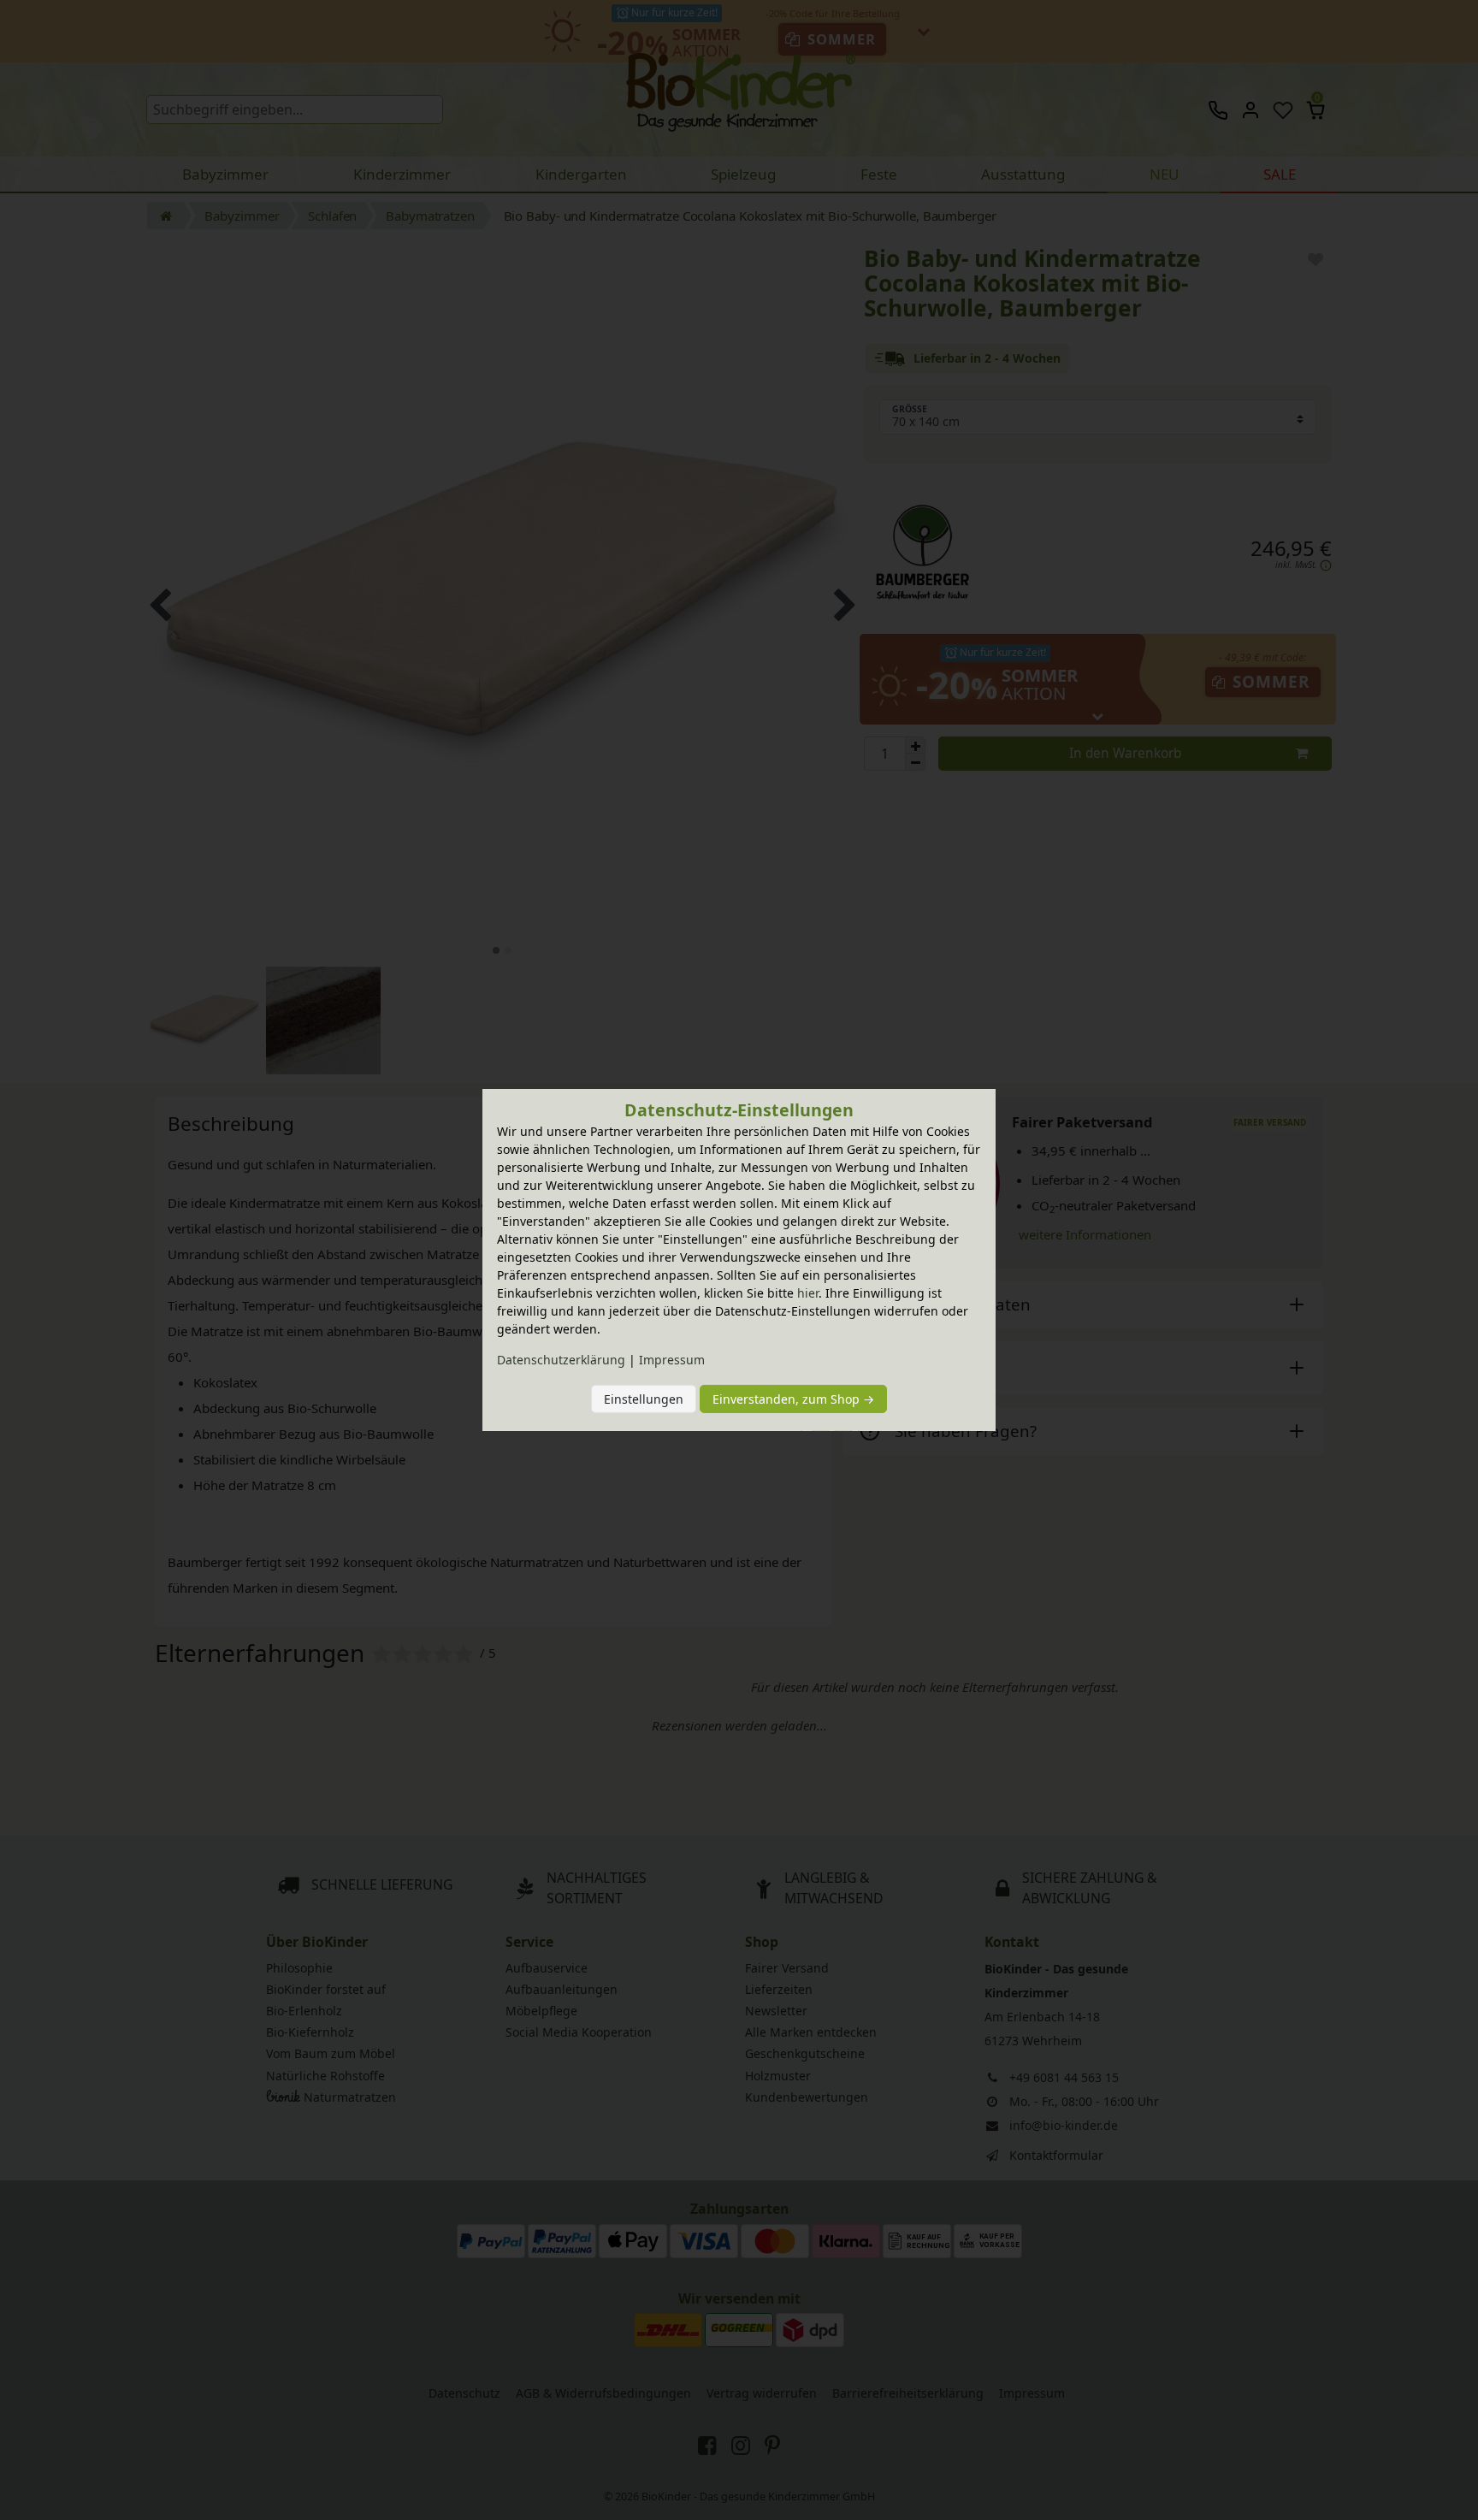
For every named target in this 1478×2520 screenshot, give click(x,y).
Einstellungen (644, 1399)
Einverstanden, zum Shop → (793, 1399)
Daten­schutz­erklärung (561, 1360)
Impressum (672, 1360)
